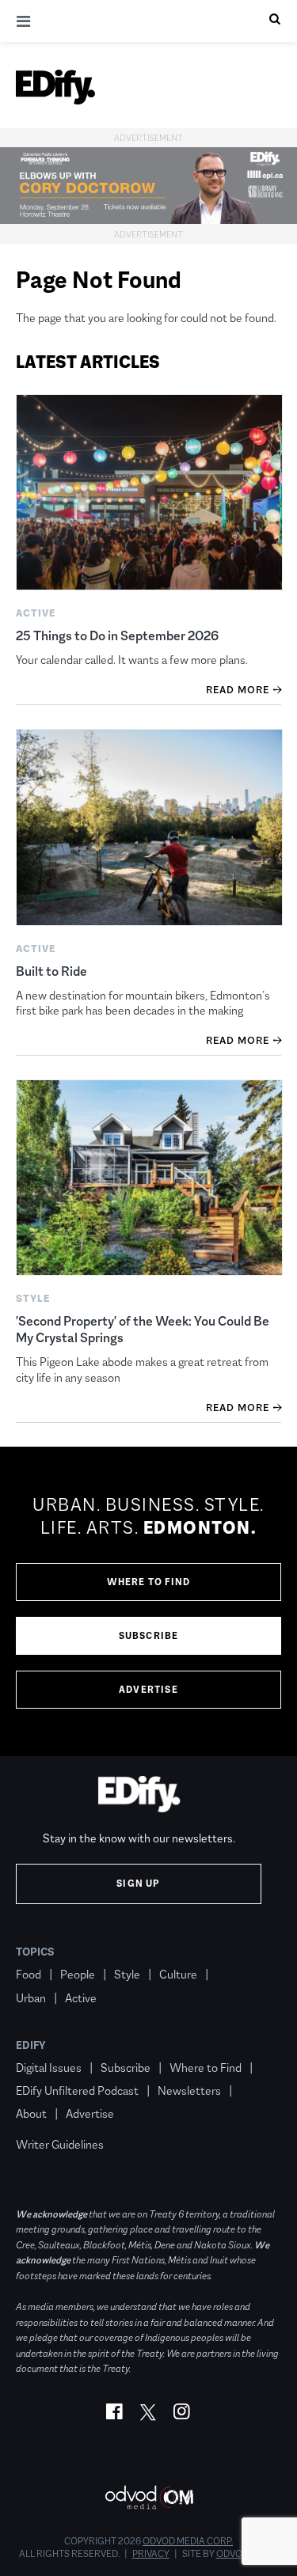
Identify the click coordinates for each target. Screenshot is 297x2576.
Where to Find (149, 1582)
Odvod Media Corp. (188, 2541)
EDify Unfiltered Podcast (77, 2090)
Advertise (148, 1690)
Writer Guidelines (60, 2144)
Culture (178, 1974)
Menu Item (46, 2122)
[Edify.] (55, 87)
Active (81, 1998)
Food (29, 1974)
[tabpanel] (148, 1602)
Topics (35, 1952)
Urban (31, 1998)
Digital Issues (49, 2068)
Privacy (151, 2554)
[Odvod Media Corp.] (149, 2497)
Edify (31, 2045)
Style (127, 1974)
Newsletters (189, 2090)
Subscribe (149, 1636)
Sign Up (138, 1884)
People (78, 1974)
